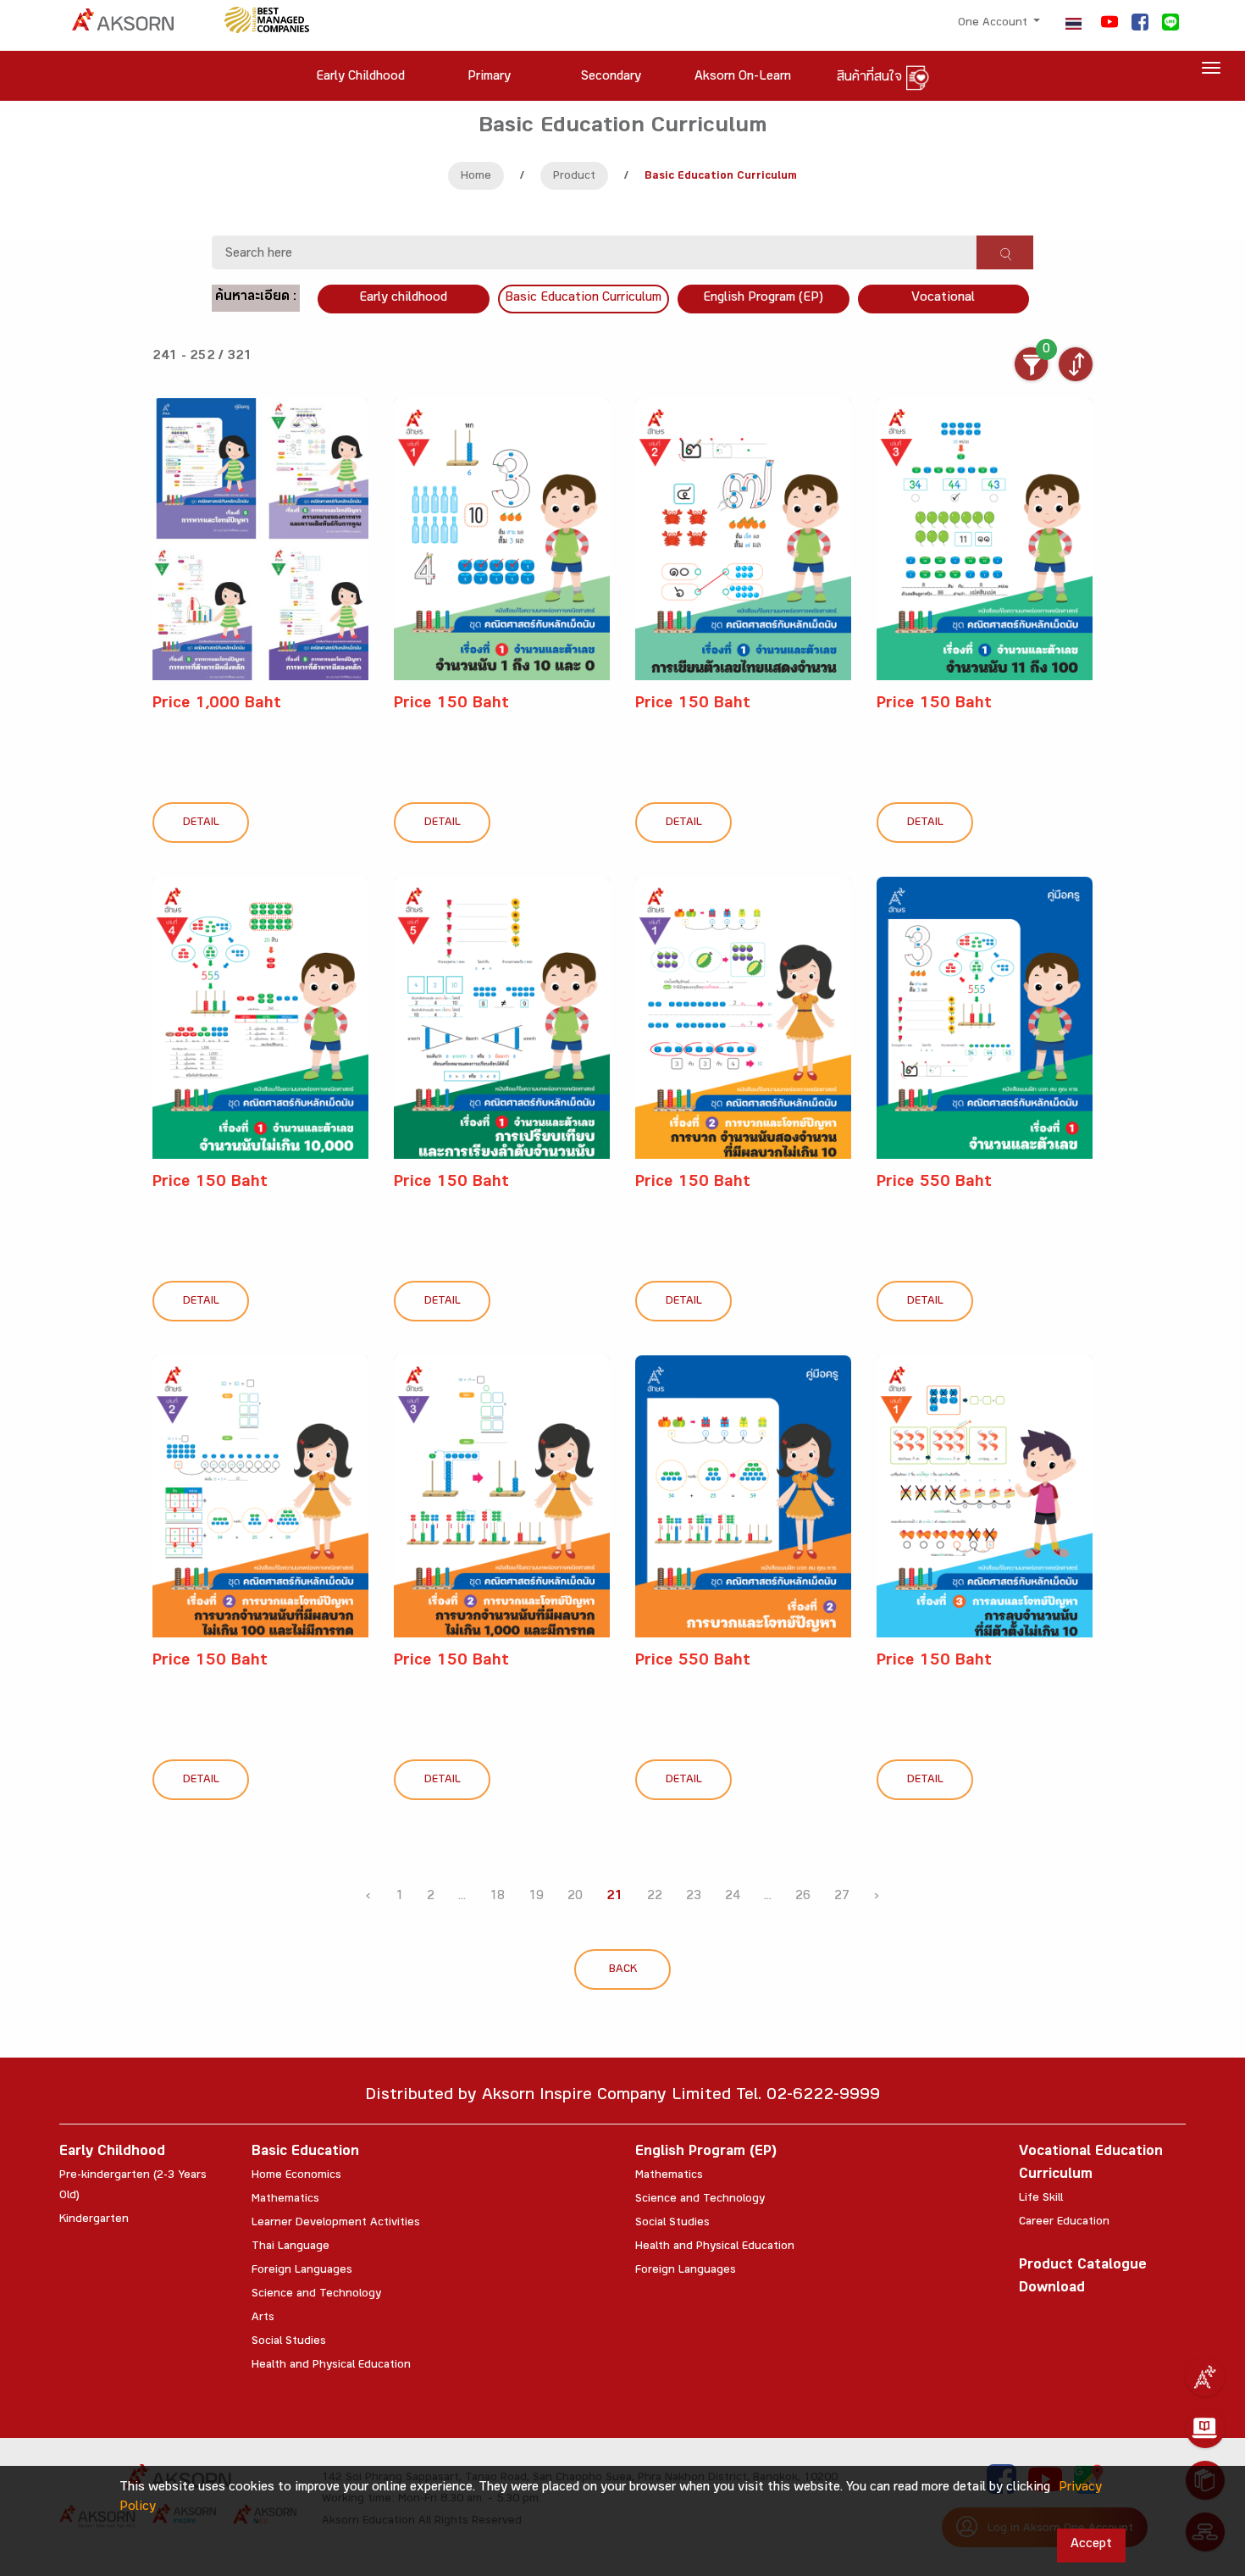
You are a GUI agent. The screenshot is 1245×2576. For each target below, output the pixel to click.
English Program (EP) (763, 299)
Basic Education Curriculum (583, 299)
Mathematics (285, 2200)
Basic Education (305, 2153)
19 (536, 1897)
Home (476, 177)
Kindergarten (94, 2220)
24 (733, 1897)
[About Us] (1205, 2377)
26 (803, 1897)
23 (694, 1897)
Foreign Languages (302, 2271)
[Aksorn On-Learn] (1205, 2429)
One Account (994, 24)
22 (655, 1897)
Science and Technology (316, 2295)
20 (575, 1897)
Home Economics (296, 2176)
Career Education (1064, 2223)
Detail (201, 823)
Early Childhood (112, 2153)
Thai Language (290, 2247)
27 (842, 1897)
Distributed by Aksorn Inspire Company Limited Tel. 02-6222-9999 (622, 2097)
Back (623, 1970)
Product (574, 177)
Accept (1091, 2545)
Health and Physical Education (331, 2366)
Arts (263, 2318)
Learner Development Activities (336, 2224)
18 (497, 1897)
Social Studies (289, 2342)
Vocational (943, 299)
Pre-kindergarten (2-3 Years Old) (133, 2186)
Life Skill (1041, 2199)
